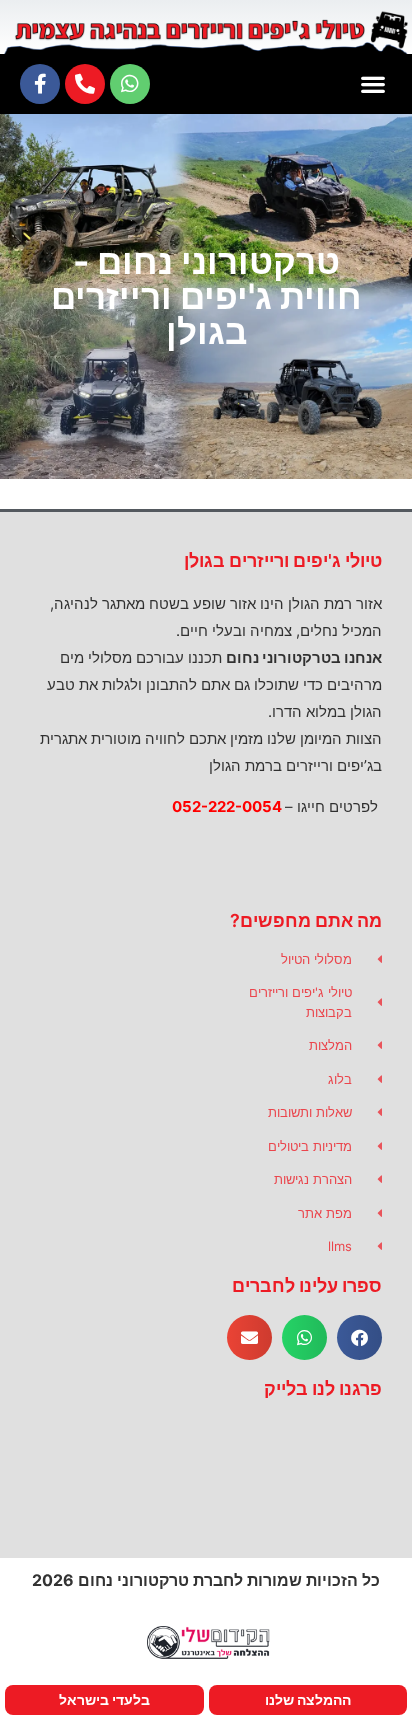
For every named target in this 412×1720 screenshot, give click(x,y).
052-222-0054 (227, 806)
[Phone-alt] (85, 84)
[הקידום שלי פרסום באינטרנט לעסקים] (206, 1656)
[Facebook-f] (40, 84)
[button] (372, 83)
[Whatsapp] (130, 84)
